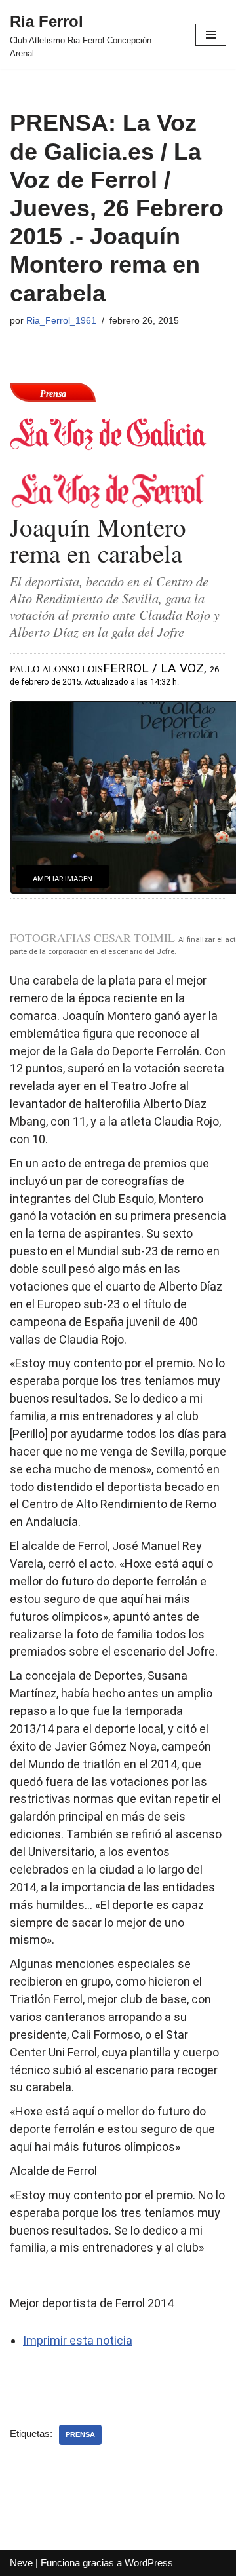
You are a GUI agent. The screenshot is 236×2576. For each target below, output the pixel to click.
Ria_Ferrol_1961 (61, 321)
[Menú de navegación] (211, 35)
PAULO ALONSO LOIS (56, 669)
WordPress (149, 2563)
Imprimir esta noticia (78, 2340)
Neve (21, 2563)
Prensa (80, 2434)
